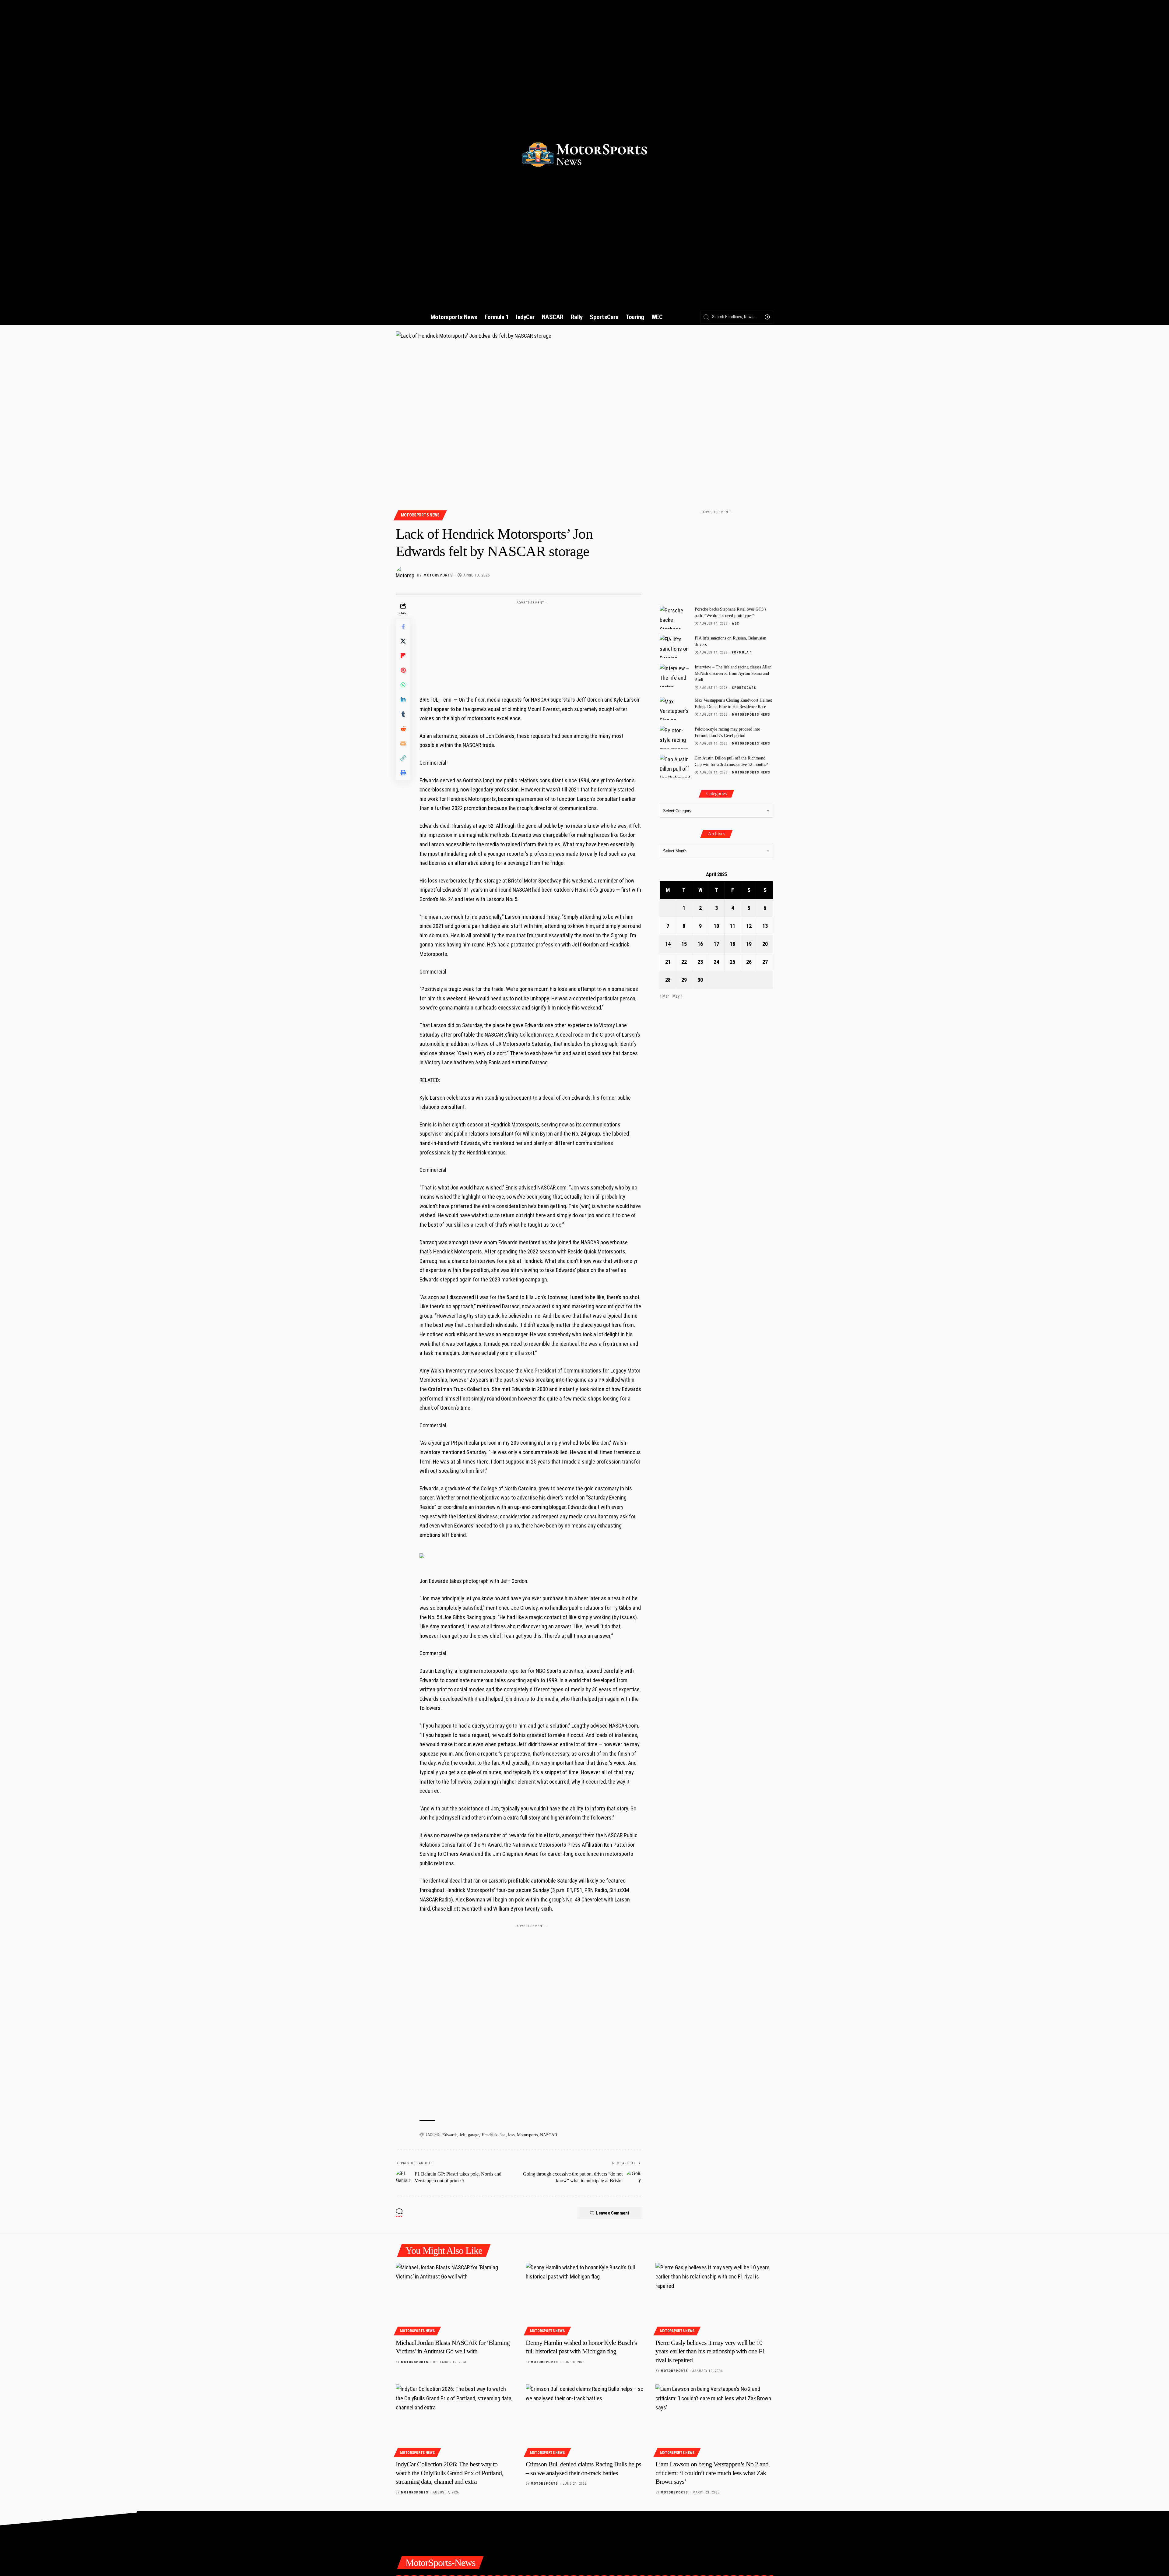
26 (749, 962)
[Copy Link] (403, 758)
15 (684, 944)
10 (716, 926)
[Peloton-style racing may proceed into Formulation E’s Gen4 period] (675, 737)
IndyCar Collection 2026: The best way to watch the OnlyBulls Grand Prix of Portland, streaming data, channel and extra (449, 2473)
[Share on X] (403, 641)
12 (749, 926)
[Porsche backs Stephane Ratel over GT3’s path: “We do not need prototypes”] (675, 617)
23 (700, 962)
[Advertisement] (530, 646)
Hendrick (490, 2135)
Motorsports (438, 575)
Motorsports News (420, 515)
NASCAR (549, 2135)
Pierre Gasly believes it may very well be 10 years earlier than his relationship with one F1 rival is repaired (710, 2351)
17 (716, 944)
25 (732, 962)
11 (732, 926)
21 (668, 962)
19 (749, 944)
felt (463, 2135)
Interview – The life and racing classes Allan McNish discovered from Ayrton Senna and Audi (733, 673)
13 (765, 926)
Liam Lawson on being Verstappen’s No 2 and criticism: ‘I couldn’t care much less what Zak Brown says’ (712, 2473)
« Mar (664, 996)
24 (716, 962)
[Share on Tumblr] (403, 714)
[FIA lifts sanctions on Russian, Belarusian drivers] (675, 646)
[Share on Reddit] (403, 729)
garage (474, 2135)
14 (668, 944)
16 (700, 944)
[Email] (403, 743)
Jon (503, 2135)
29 (684, 980)
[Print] (403, 773)
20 (765, 944)
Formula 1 (742, 652)
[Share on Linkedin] (403, 700)
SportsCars (744, 688)
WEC (735, 624)
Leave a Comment (613, 2213)
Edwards (450, 2135)
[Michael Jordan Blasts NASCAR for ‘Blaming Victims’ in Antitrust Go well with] (455, 2298)
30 (700, 980)
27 (765, 962)
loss (511, 2135)
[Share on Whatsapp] (403, 685)
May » (677, 996)
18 (732, 944)
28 (668, 980)
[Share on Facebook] (403, 626)
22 (684, 962)
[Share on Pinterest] (403, 670)
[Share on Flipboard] (403, 656)
